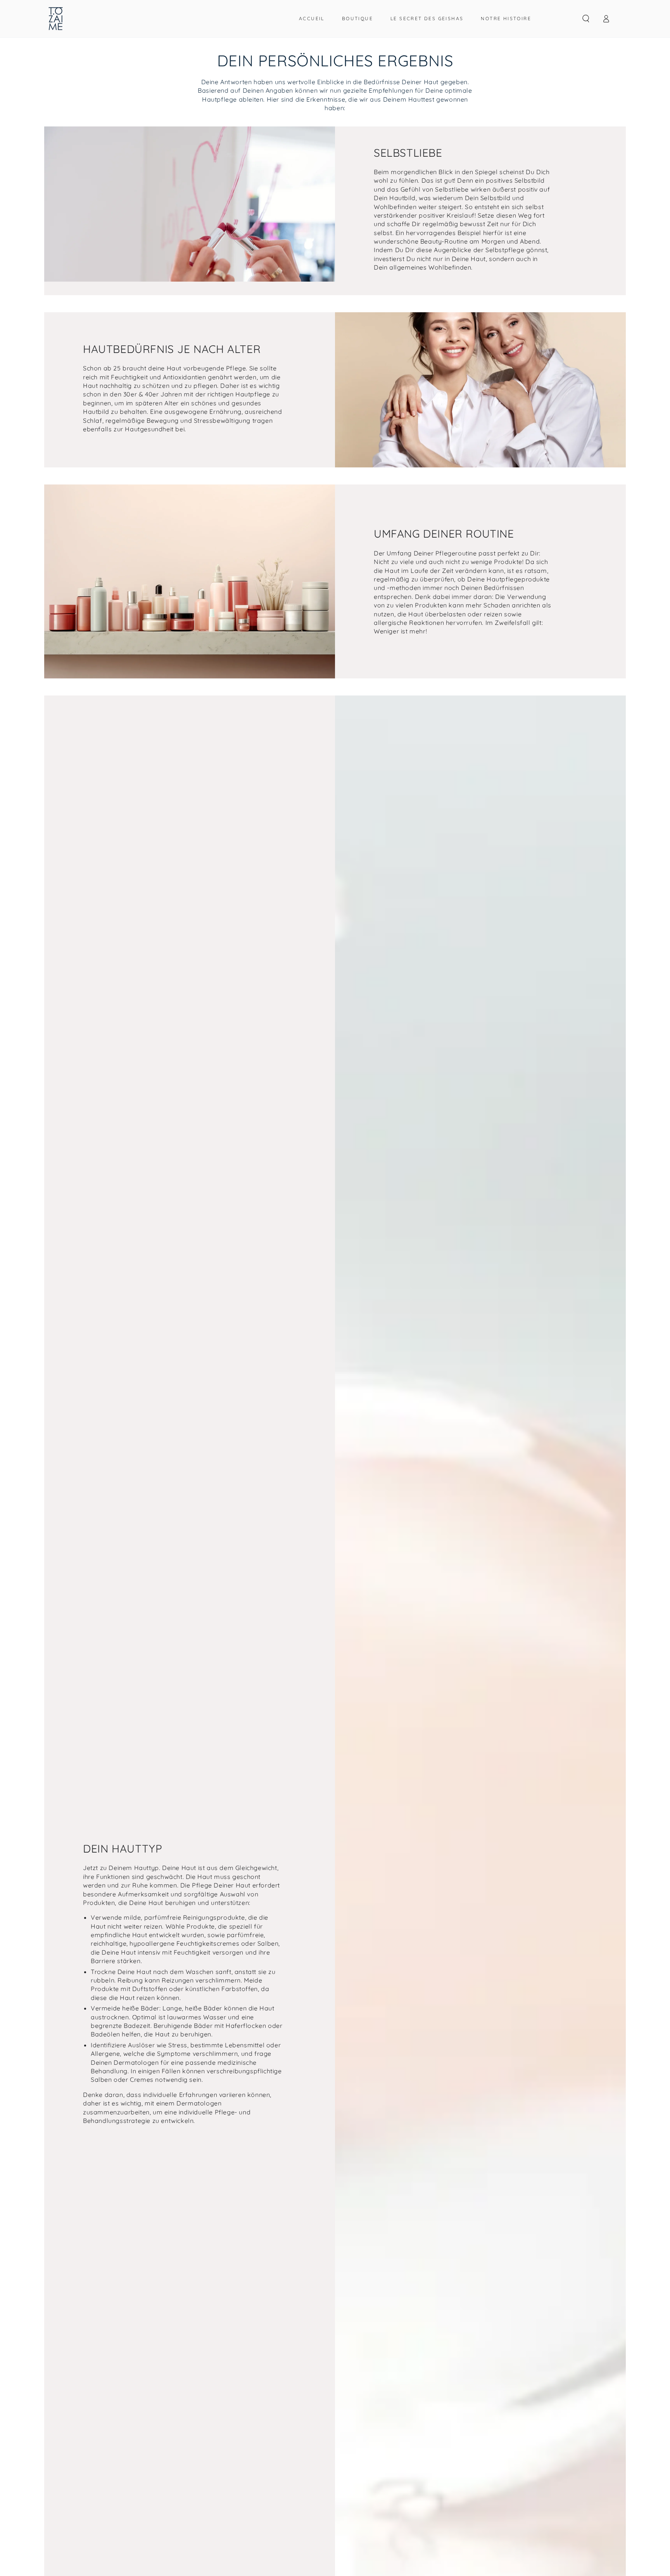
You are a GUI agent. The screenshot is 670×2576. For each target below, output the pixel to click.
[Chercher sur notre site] (586, 19)
